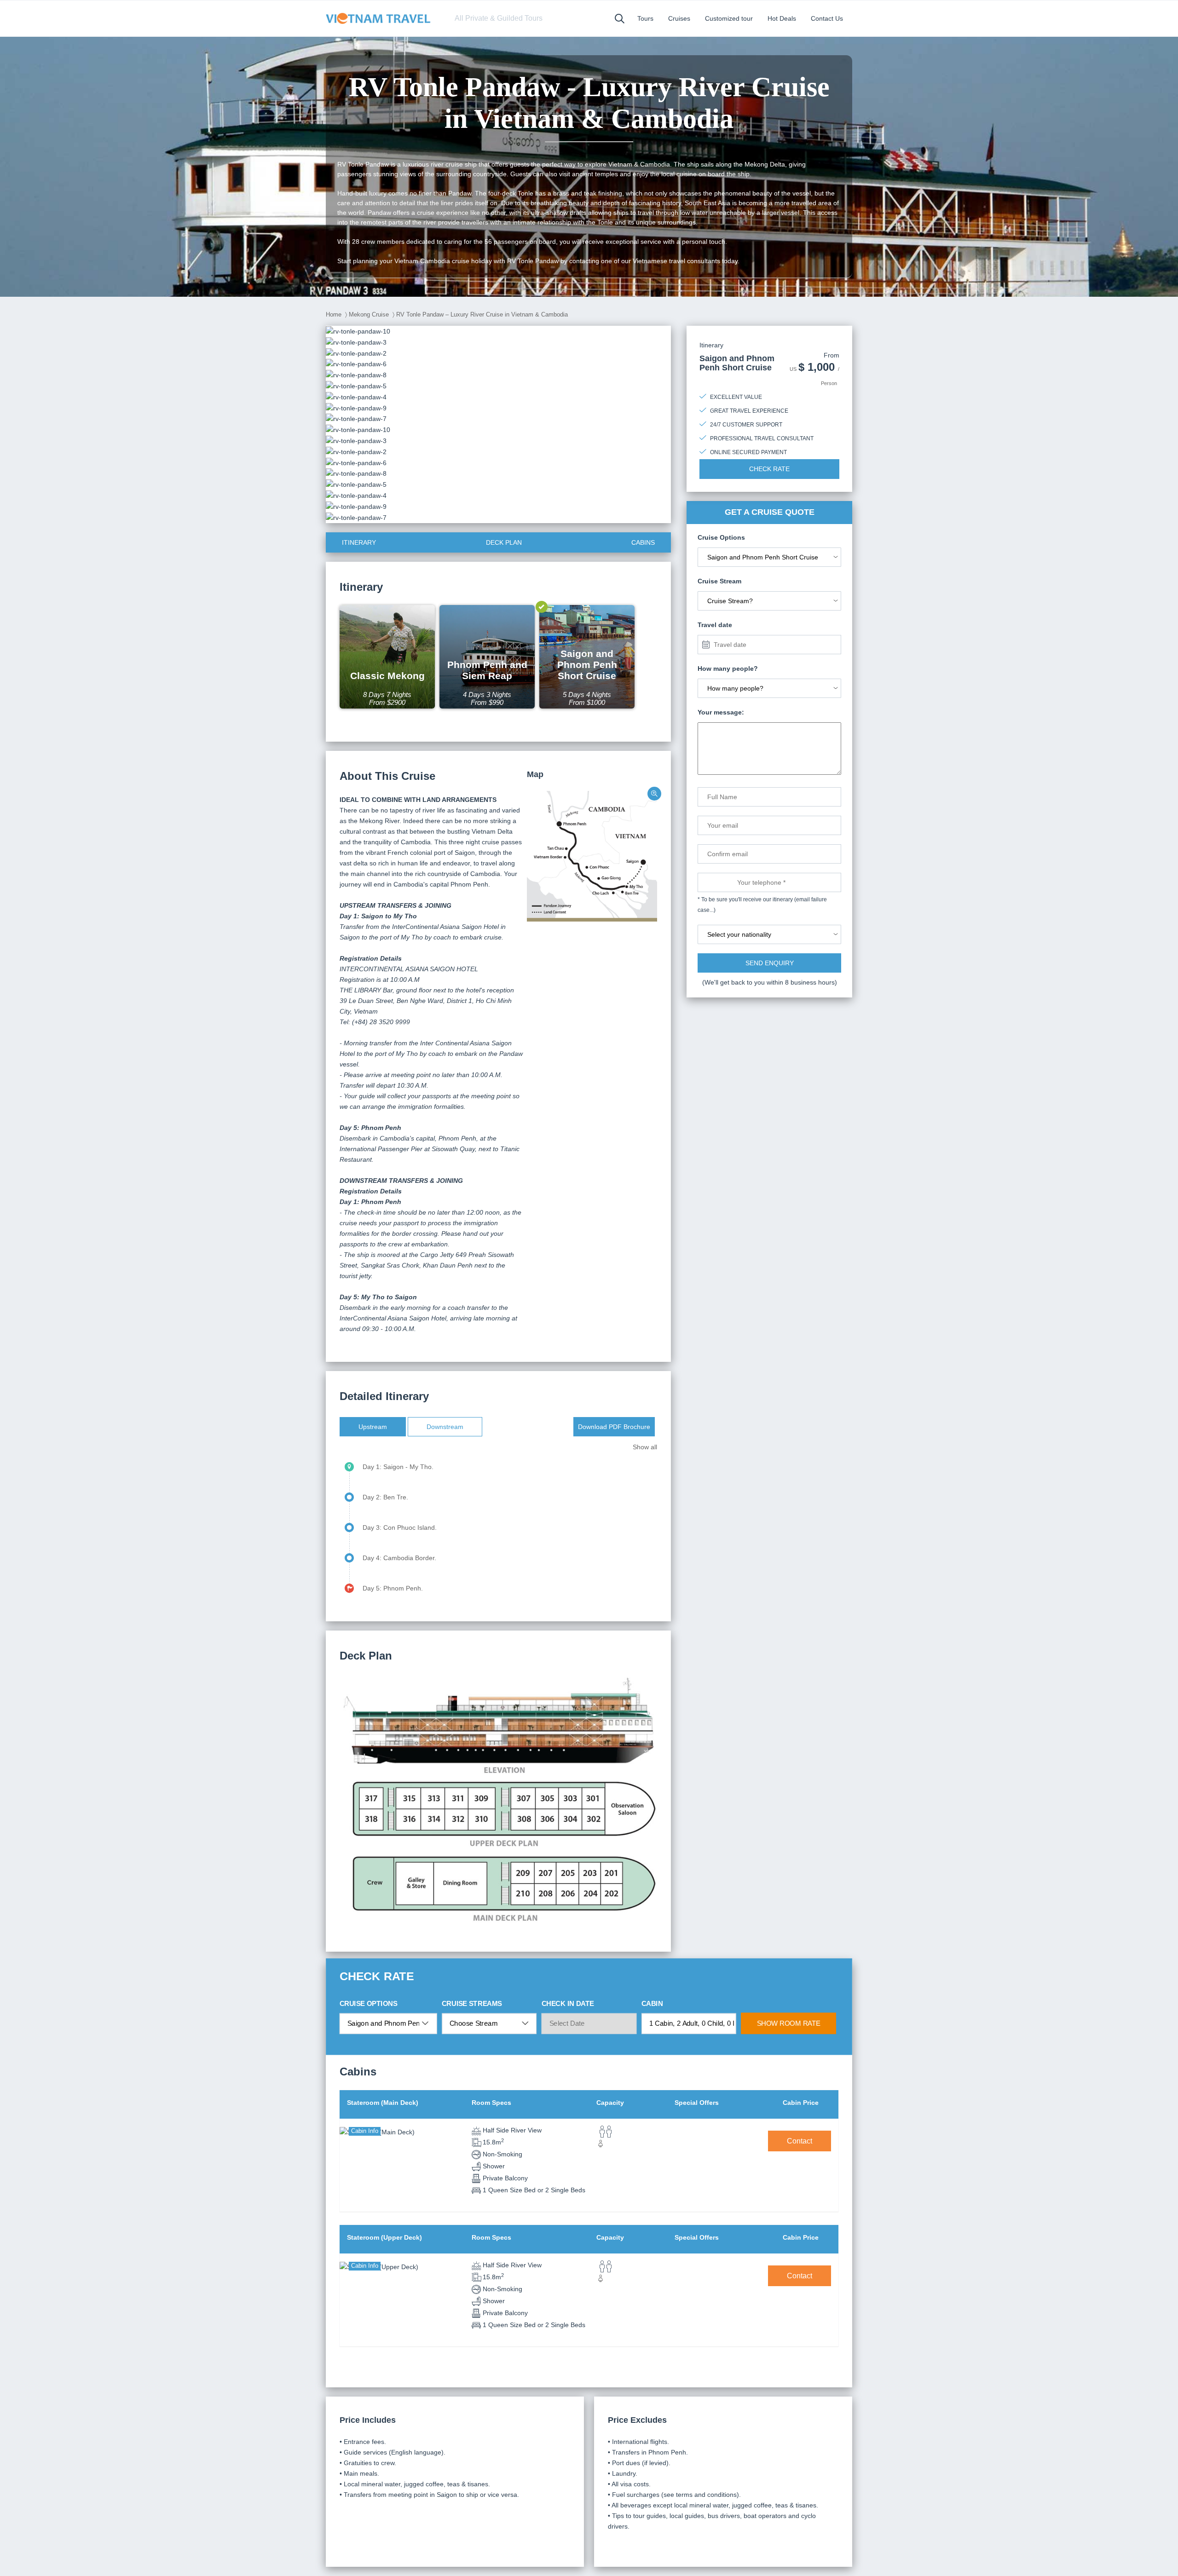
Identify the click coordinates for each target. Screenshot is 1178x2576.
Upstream (373, 1427)
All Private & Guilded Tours (499, 18)
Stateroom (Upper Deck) (384, 2237)
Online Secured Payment (748, 452)
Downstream (445, 1427)
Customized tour (729, 18)
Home (334, 314)
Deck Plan (504, 542)
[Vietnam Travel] (381, 18)
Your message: (721, 712)
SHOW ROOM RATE (789, 2023)
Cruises (679, 18)
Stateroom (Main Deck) (383, 2103)
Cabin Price (801, 2103)
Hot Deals (782, 18)
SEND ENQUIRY (770, 963)
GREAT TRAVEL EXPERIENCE (749, 411)
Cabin (652, 2003)
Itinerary (359, 542)
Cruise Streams (472, 2003)
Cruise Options (369, 2003)
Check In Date (568, 2003)
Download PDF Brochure (614, 1427)
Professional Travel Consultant (762, 438)
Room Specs (491, 2103)
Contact (800, 2141)
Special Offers (697, 2103)
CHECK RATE (769, 469)
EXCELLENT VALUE (736, 397)
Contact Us (827, 18)
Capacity (610, 2103)
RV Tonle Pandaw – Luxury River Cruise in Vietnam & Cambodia (482, 314)
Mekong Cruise (369, 314)
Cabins (643, 542)
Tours (645, 18)
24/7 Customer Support (746, 425)
